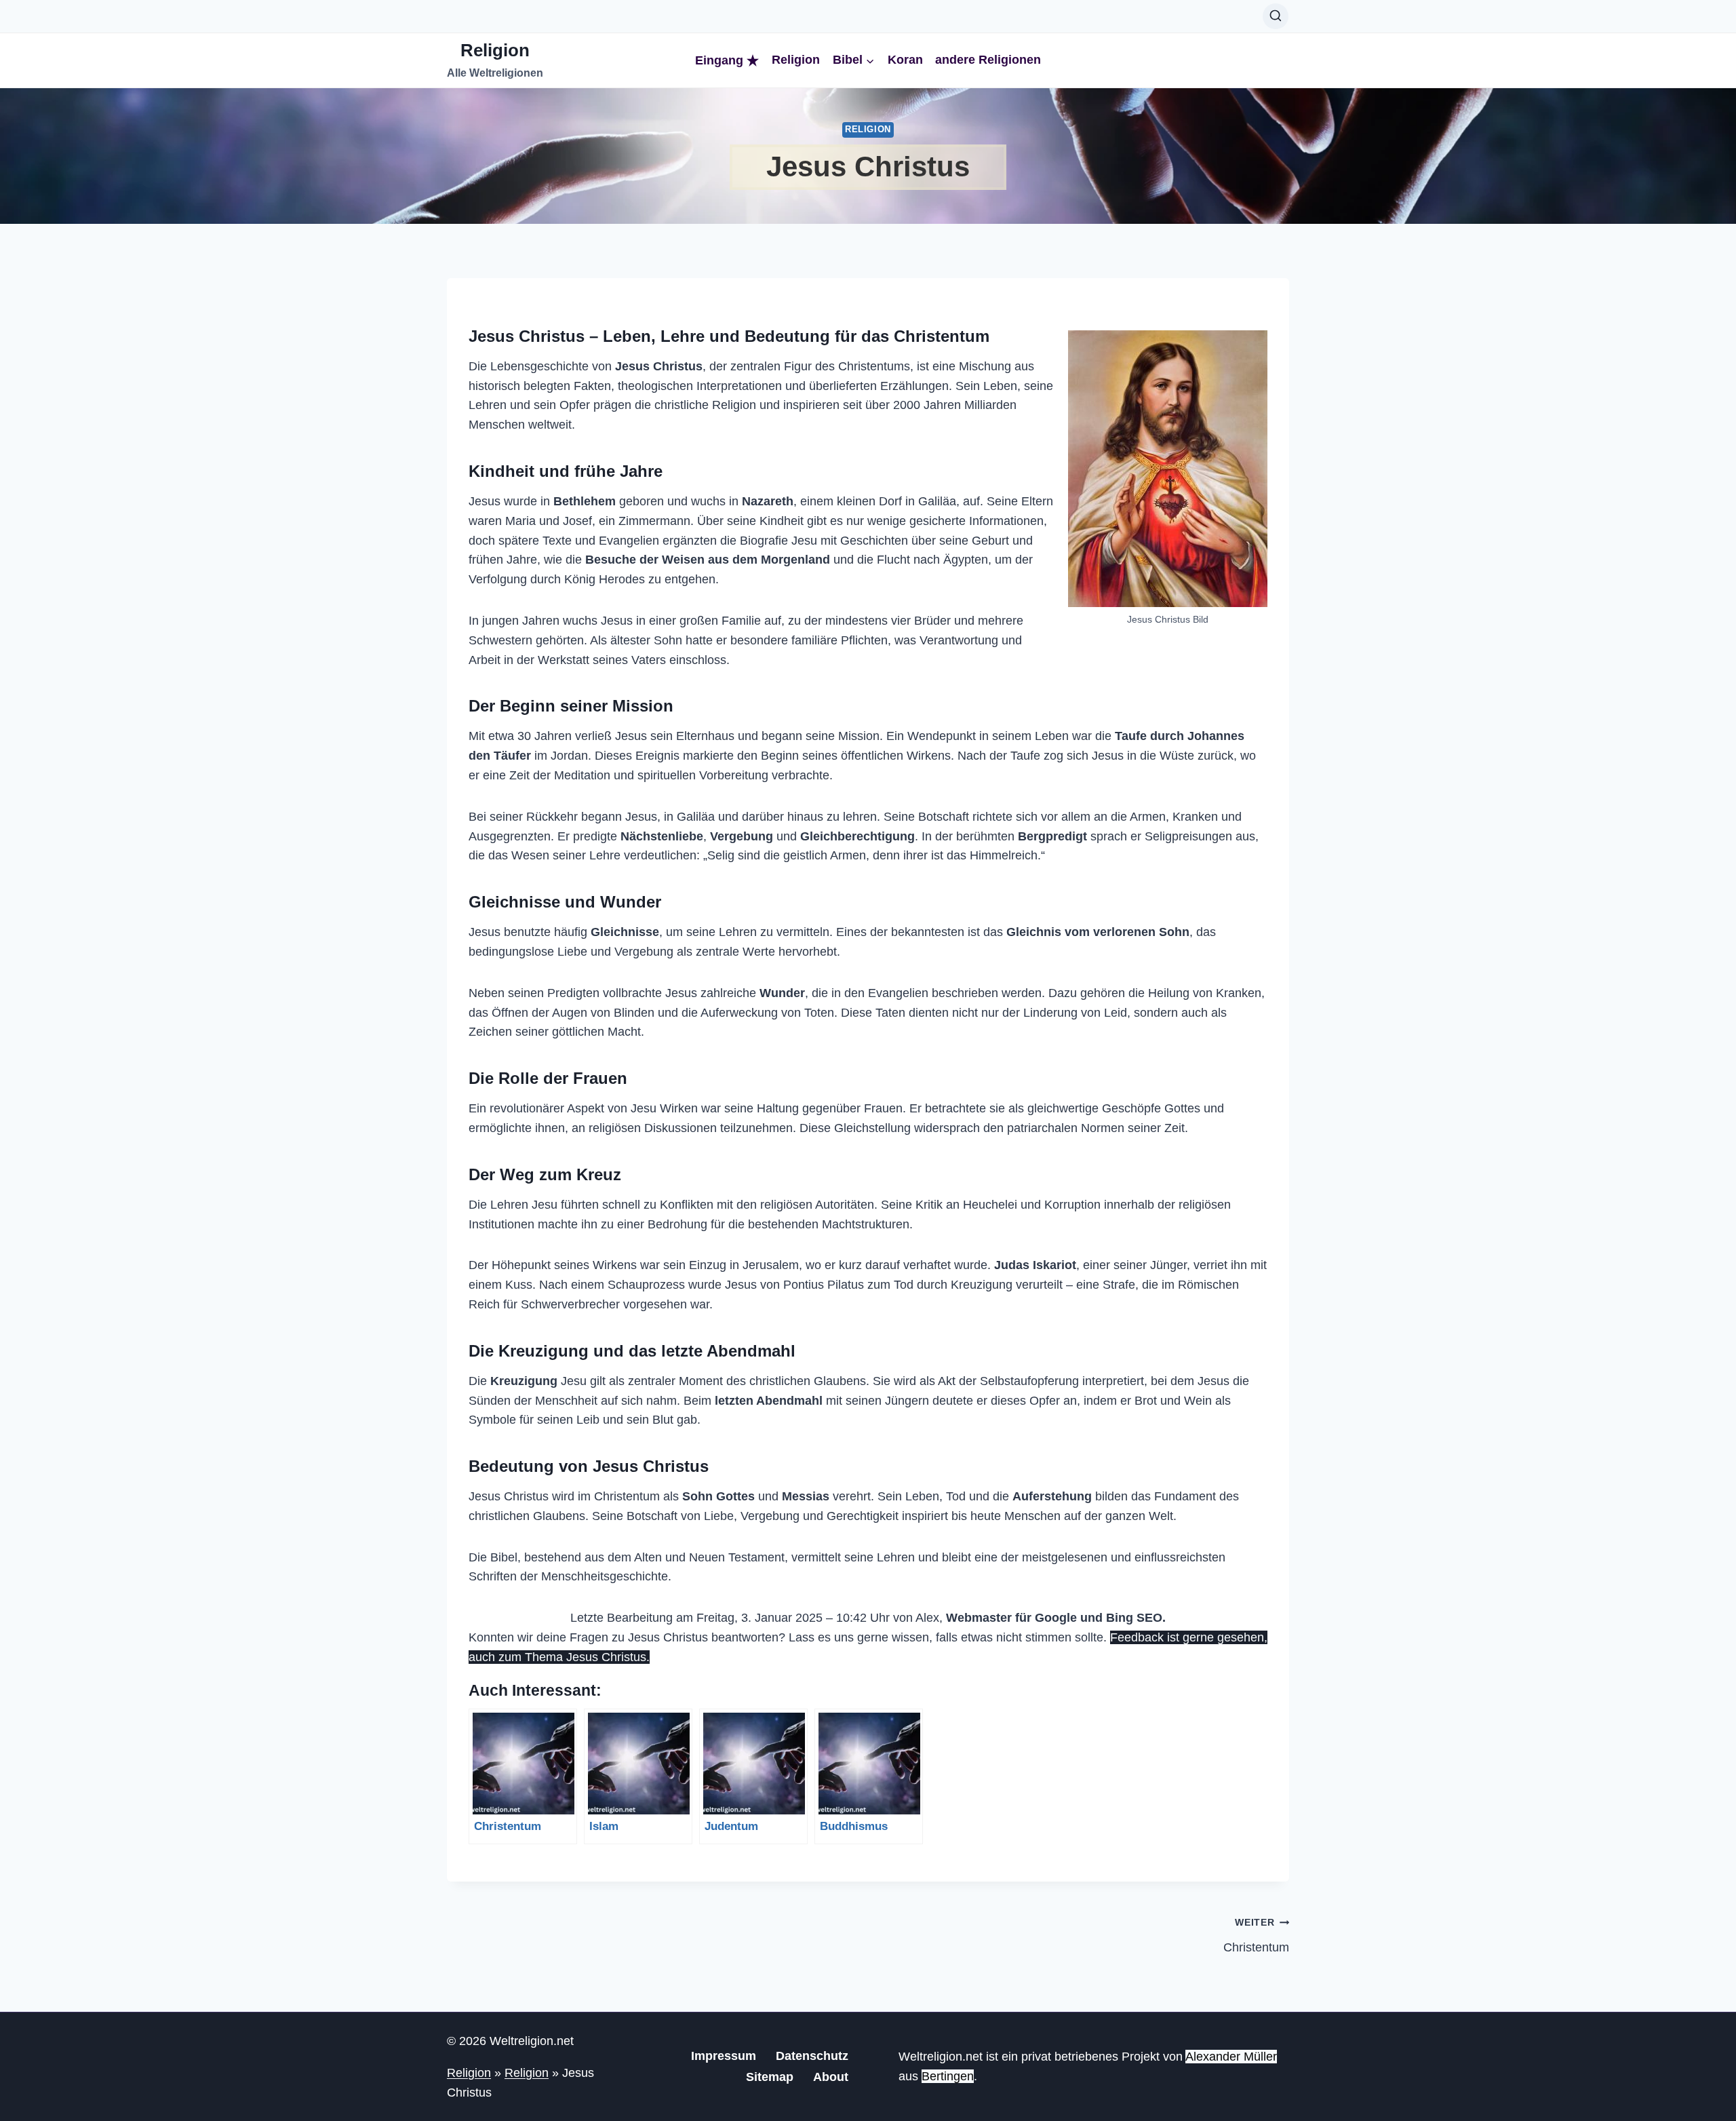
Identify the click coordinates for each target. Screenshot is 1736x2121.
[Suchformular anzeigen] (1276, 16)
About (831, 2077)
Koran (905, 60)
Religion (796, 60)
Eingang (719, 60)
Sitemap (770, 2077)
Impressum (724, 2056)
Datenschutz (812, 2056)
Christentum (1256, 1935)
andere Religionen (988, 60)
